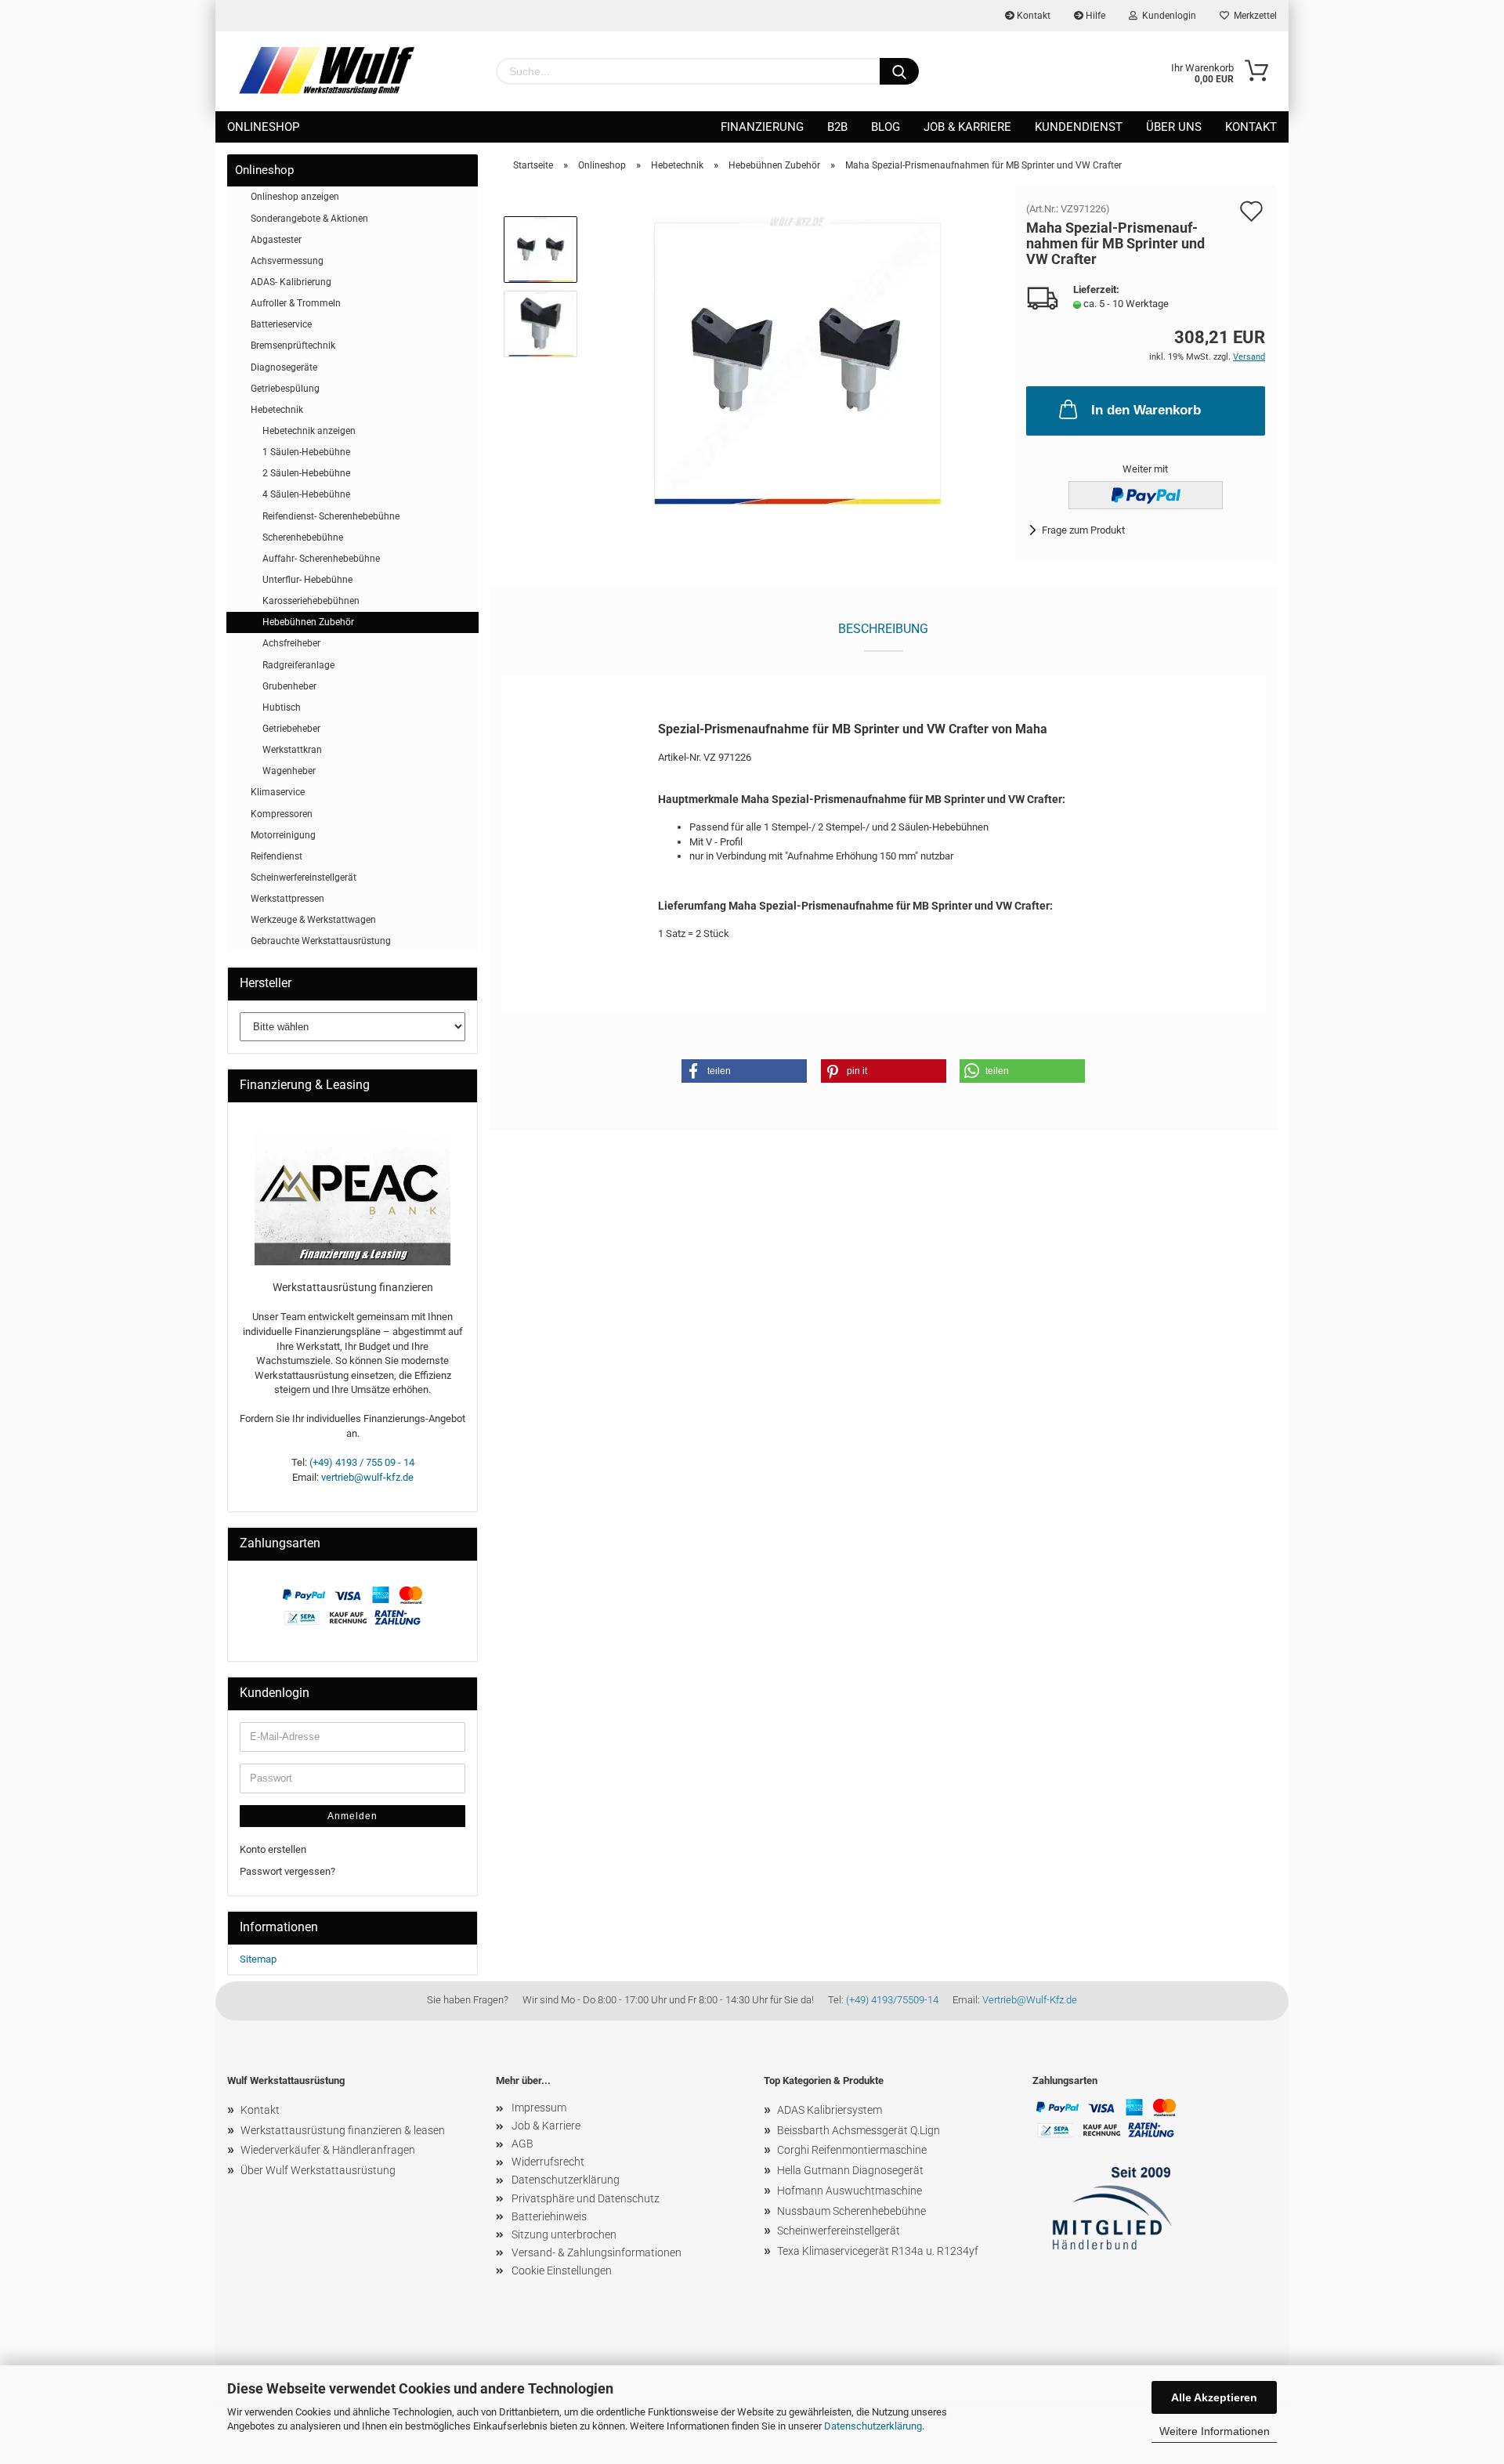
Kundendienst (1079, 127)
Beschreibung (883, 629)
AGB (522, 2144)
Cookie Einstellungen (562, 2270)
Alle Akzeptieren (1214, 2397)
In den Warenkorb (1146, 410)
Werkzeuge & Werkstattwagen (313, 920)
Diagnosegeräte (284, 367)
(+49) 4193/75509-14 (892, 2000)
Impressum (539, 2108)
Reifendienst (277, 856)
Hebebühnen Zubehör (308, 622)
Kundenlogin (1167, 16)
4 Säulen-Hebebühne (306, 494)
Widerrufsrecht (548, 2162)
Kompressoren (282, 814)
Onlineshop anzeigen (295, 197)
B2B (837, 127)
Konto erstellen (273, 1849)
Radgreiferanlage (298, 665)
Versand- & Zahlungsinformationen (597, 2252)
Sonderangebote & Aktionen (309, 219)
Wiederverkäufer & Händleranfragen (328, 2150)
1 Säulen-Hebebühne (306, 452)
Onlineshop (263, 127)
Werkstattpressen (287, 899)
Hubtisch (282, 707)
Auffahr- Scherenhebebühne (321, 559)
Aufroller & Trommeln (296, 303)
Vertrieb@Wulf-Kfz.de (1030, 2000)
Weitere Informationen (1215, 2431)
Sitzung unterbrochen (564, 2234)
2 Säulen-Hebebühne (306, 473)
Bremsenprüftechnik (293, 346)
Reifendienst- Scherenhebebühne (331, 516)
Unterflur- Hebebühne (307, 580)
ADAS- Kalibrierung (291, 282)
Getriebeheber (291, 729)
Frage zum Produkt (1083, 530)
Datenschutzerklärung (873, 2426)
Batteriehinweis (549, 2216)
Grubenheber (289, 686)
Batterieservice (281, 324)
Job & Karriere (967, 127)
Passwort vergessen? (287, 1871)
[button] (744, 1071)
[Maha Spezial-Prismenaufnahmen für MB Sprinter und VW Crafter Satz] (797, 360)
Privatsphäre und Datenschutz (586, 2198)
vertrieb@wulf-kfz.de (367, 1477)
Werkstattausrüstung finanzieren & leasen (343, 2130)
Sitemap (258, 1959)
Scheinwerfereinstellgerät (304, 877)
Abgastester (276, 240)
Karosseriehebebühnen (311, 601)
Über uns (1174, 127)
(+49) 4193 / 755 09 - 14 (362, 1462)
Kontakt (1032, 16)
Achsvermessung (287, 261)
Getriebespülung (285, 389)
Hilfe (1094, 16)
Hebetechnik (277, 410)
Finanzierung (762, 127)
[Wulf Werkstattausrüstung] (327, 71)
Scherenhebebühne (303, 537)
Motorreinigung (283, 835)
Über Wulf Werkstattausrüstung (318, 2170)
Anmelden (352, 1816)
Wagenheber (289, 771)
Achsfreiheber (291, 643)
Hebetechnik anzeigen (309, 431)
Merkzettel (1253, 16)
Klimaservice (278, 792)
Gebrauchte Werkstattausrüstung (321, 941)
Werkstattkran (292, 750)
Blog (886, 127)
